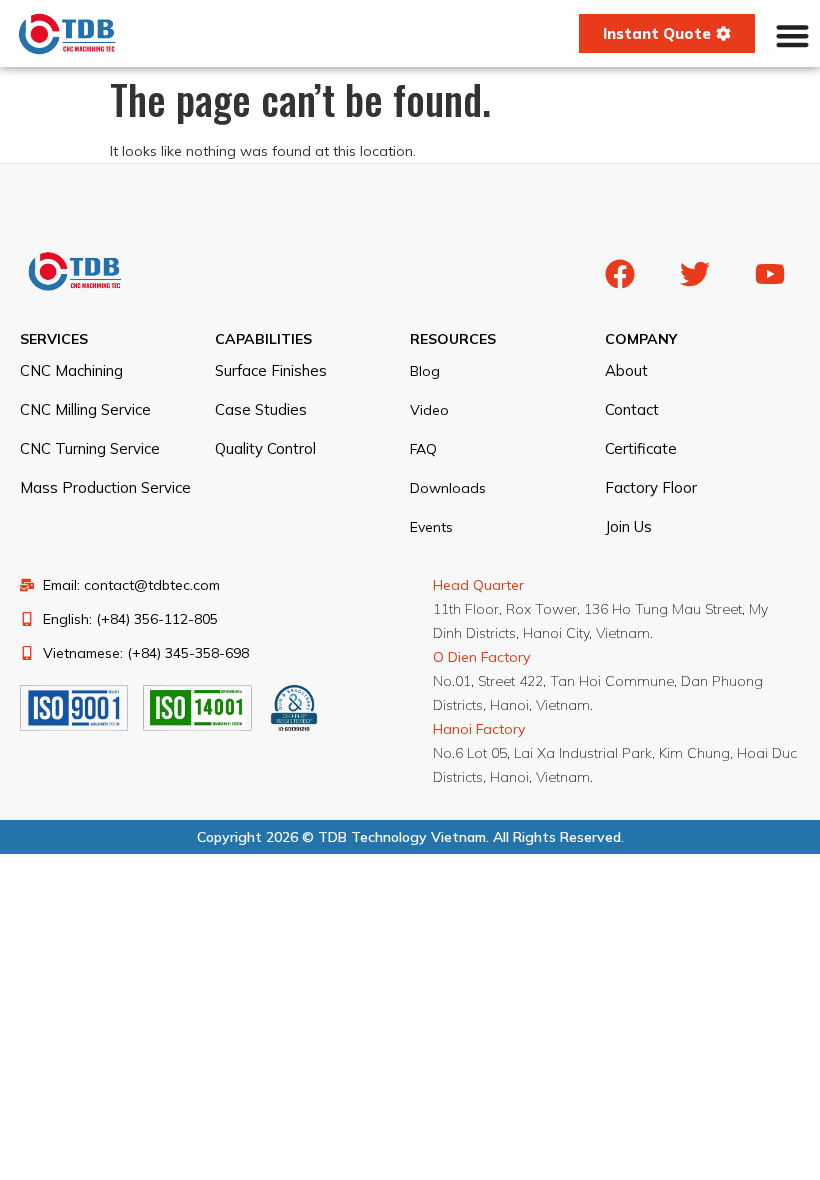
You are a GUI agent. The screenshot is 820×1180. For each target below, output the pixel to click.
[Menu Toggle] (792, 35)
